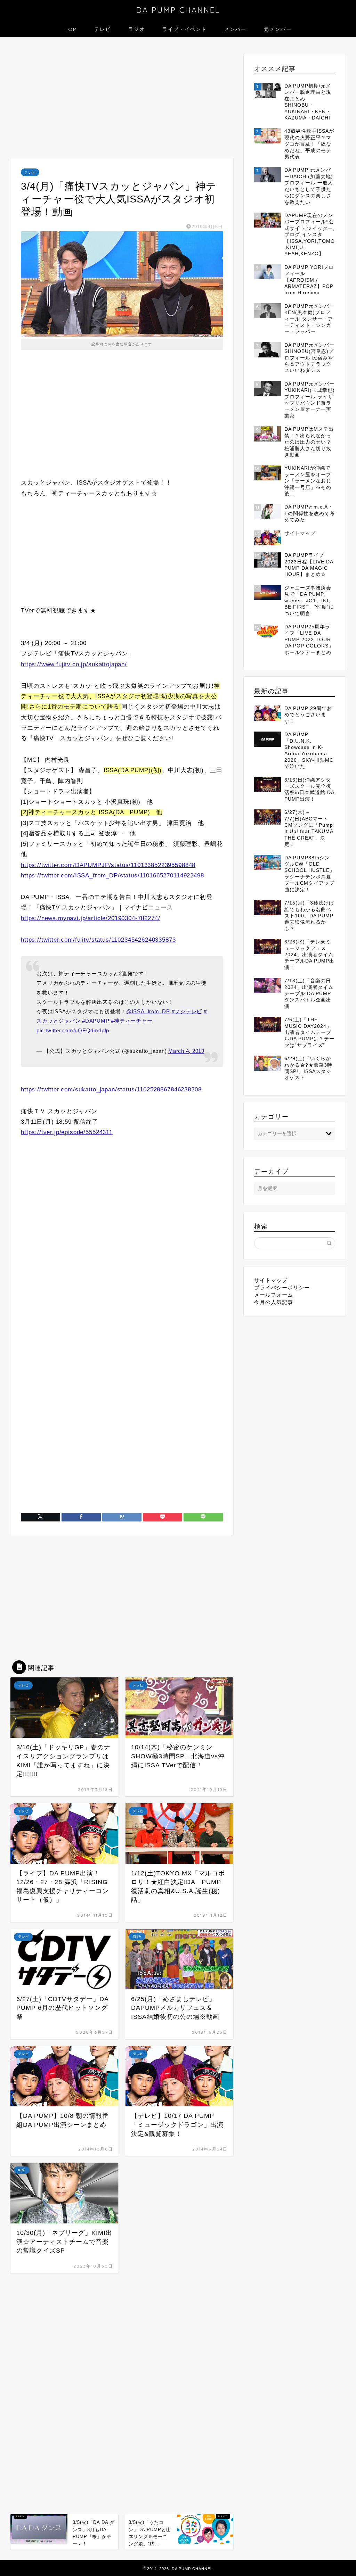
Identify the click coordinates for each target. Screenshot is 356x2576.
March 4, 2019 (186, 1051)
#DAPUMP (96, 1021)
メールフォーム (274, 1295)
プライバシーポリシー (282, 1287)
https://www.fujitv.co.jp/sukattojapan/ (74, 664)
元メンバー (278, 29)
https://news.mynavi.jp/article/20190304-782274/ (90, 918)
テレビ (103, 29)
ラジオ (137, 29)
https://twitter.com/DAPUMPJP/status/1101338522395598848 (108, 865)
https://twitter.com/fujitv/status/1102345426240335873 (98, 940)
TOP (71, 29)
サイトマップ (271, 1280)
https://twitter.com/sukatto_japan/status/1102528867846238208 (111, 1089)
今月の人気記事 (274, 1302)
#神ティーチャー (132, 1021)
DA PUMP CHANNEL (178, 10)
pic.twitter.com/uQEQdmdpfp (73, 1030)
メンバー (235, 29)
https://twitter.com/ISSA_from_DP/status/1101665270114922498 (112, 876)
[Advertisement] (122, 99)
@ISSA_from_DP (148, 1011)
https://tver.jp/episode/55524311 (67, 1132)
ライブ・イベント (185, 29)
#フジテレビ (187, 1011)
